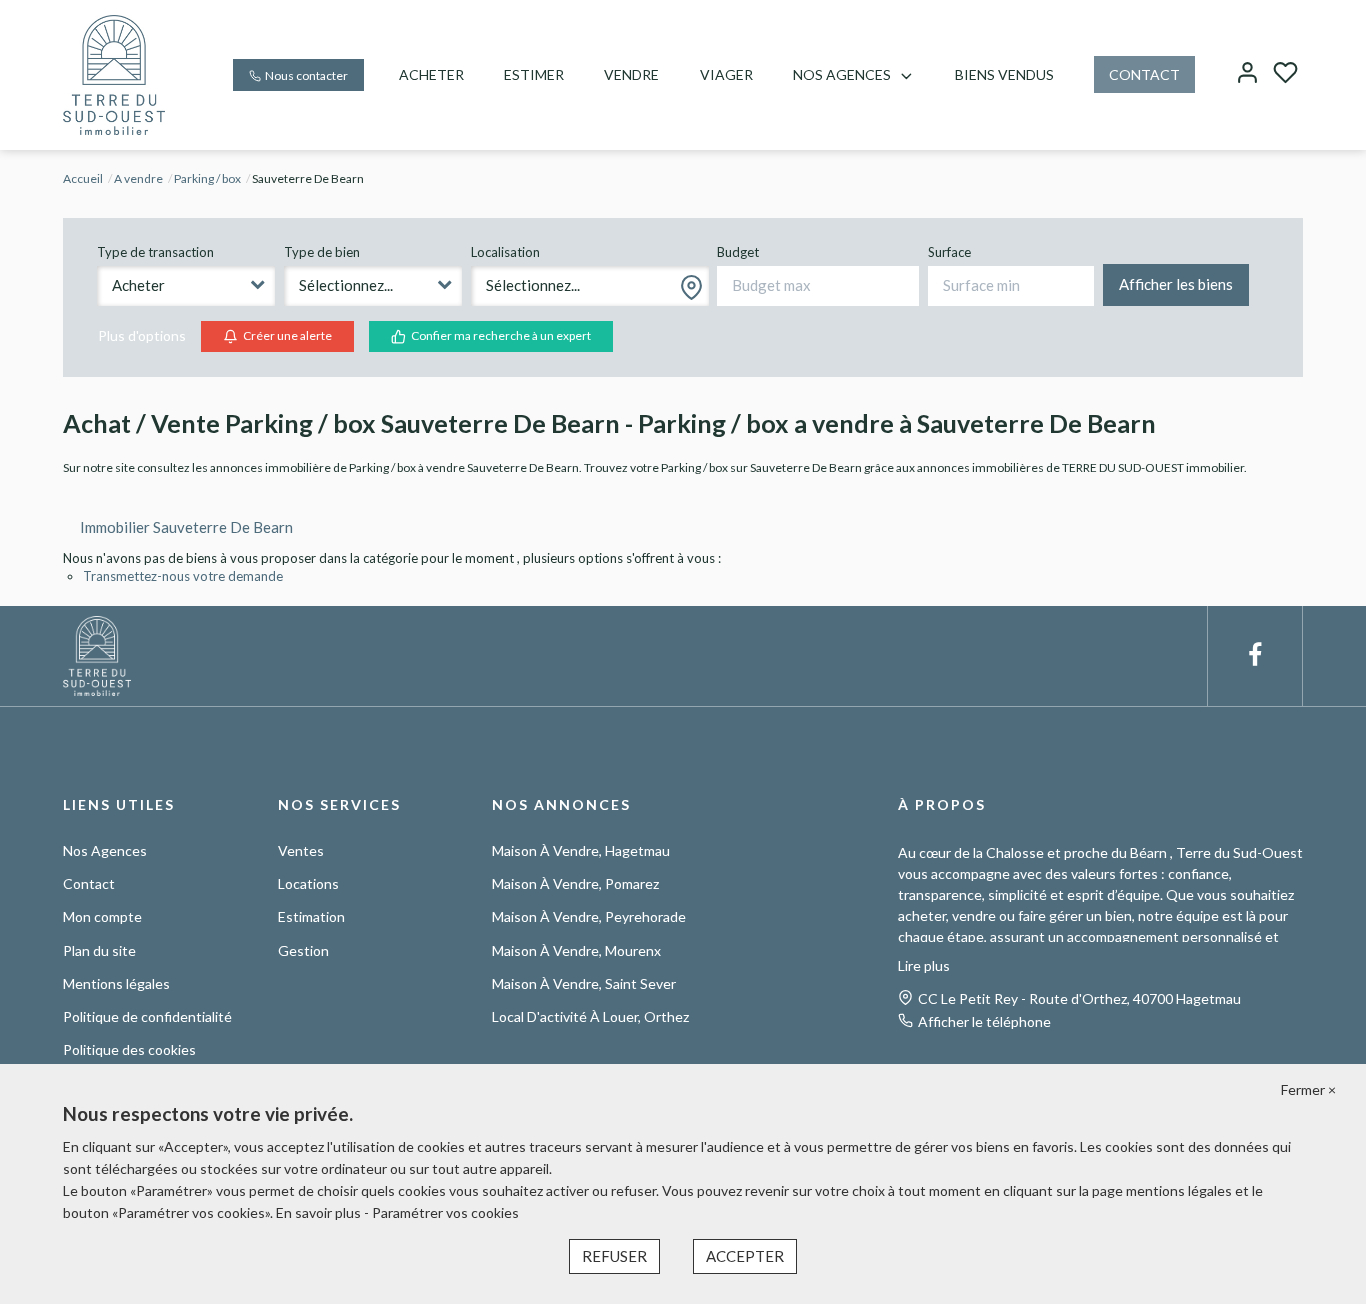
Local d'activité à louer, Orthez (590, 1016)
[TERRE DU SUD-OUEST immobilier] (114, 73)
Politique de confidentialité (147, 1016)
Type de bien (322, 252)
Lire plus (924, 965)
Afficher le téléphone (984, 1021)
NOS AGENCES (842, 74)
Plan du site (99, 950)
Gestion (303, 950)
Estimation (311, 916)
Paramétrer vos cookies (445, 1212)
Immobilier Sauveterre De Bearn (186, 527)
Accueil (83, 178)
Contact (89, 883)
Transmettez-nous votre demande (183, 576)
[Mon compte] (1247, 74)
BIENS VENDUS (1004, 74)
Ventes (301, 850)
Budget (738, 252)
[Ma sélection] (1285, 74)
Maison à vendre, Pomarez (575, 883)
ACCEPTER (745, 1256)
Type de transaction (155, 252)
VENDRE (631, 74)
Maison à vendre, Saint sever (584, 983)
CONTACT (1144, 74)
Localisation (505, 252)
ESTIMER (534, 74)
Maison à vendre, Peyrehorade (589, 916)
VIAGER (726, 74)
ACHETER (431, 74)
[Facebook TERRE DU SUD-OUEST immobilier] (1255, 655)
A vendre (138, 178)
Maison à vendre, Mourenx (576, 950)
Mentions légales (116, 983)
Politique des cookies (129, 1049)
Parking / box (207, 178)
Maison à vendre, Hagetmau (581, 850)
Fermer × (1308, 1089)
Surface (949, 252)
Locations (308, 883)
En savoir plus (320, 1212)
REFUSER (614, 1256)
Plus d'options (142, 335)
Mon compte (102, 916)
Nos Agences (105, 850)
